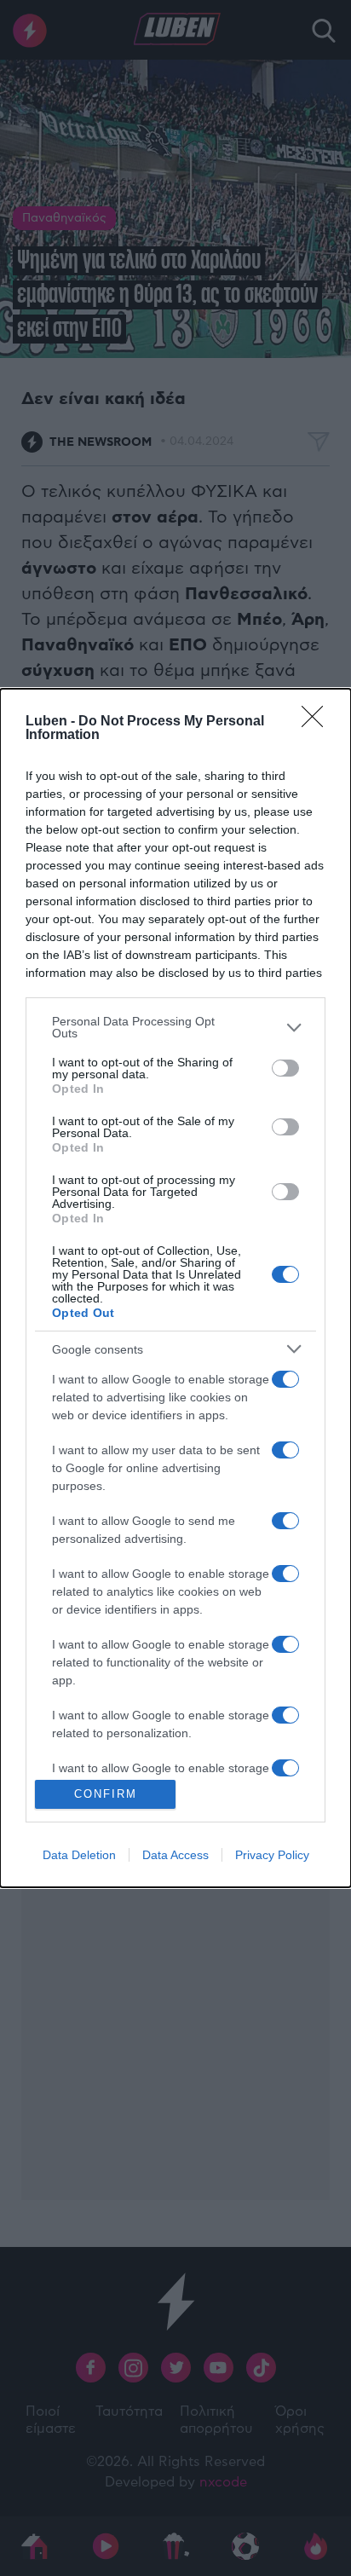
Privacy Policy (272, 1855)
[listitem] (175, 1027)
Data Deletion (79, 1855)
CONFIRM (106, 1794)
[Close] (318, 722)
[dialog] (175, 1288)
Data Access (175, 1855)
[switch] (285, 1068)
